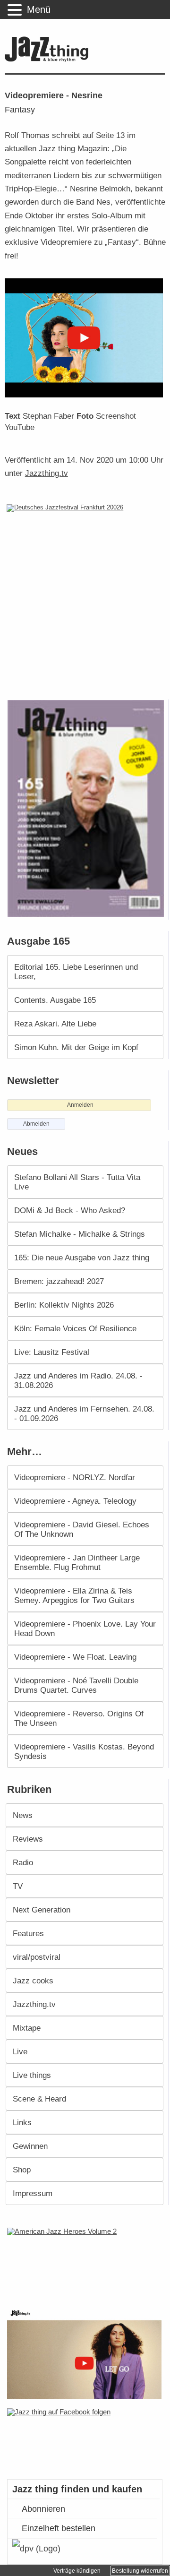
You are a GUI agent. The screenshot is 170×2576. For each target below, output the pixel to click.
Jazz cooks (33, 1981)
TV (18, 1886)
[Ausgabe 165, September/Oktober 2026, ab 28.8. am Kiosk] (87, 808)
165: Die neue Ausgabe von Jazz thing (82, 1258)
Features (28, 1933)
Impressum (33, 2193)
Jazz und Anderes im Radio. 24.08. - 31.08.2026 (78, 1380)
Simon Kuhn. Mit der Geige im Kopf (76, 1047)
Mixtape (27, 2028)
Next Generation (42, 1910)
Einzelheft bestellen (59, 2528)
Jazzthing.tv (47, 473)
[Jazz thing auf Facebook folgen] (85, 2439)
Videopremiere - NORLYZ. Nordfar (75, 1477)
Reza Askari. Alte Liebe (55, 1024)
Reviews (28, 1839)
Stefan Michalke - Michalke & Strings (80, 1234)
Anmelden (80, 1105)
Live (20, 2051)
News (23, 1815)
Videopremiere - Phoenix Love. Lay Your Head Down (85, 1628)
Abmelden (36, 1124)
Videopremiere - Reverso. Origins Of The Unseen (79, 1718)
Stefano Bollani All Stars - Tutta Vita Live (77, 1182)
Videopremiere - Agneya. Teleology (75, 1501)
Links (22, 2122)
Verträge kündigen (77, 2571)
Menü (39, 9)
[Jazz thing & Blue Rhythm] (49, 60)
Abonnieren (43, 2509)
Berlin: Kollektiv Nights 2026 (64, 1305)
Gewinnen (30, 2146)
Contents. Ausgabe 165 (55, 1000)
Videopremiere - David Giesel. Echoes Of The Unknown (82, 1529)
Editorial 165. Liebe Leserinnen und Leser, (76, 972)
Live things (32, 2075)
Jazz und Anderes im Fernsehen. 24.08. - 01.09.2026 (84, 1413)
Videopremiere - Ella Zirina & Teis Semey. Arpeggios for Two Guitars (74, 1595)
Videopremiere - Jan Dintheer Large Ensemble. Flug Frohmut (77, 1562)
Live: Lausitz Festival (52, 1352)
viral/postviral (37, 1957)
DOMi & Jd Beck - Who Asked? (70, 1210)
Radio (23, 1862)
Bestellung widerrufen (140, 2571)
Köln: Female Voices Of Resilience (75, 1328)
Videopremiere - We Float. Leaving (75, 1657)
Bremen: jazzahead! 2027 (59, 1281)
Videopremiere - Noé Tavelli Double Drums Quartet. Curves (76, 1685)
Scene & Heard (39, 2099)
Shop (22, 2170)
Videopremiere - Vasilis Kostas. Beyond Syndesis (84, 1751)
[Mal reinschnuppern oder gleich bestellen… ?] (87, 2262)
